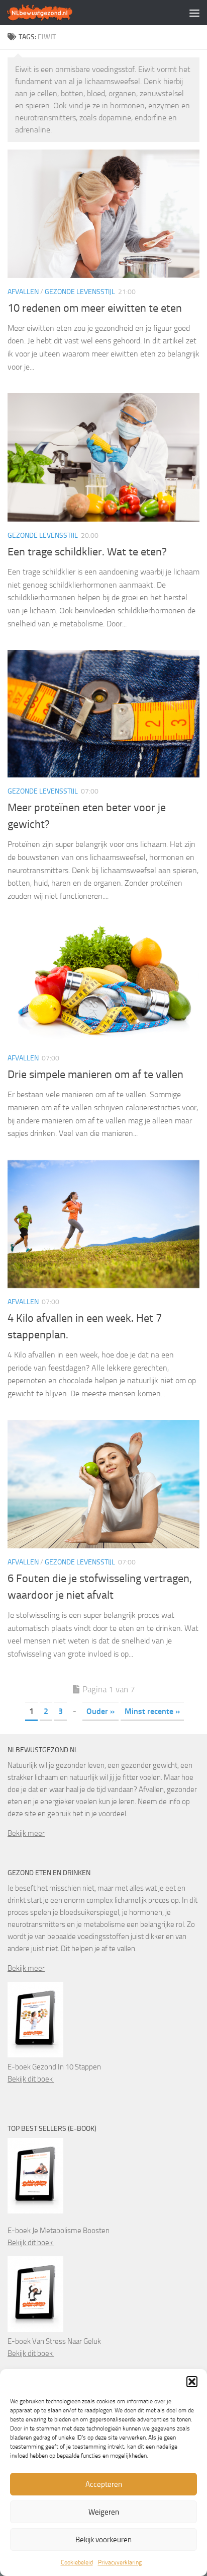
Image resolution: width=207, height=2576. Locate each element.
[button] (192, 2382)
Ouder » (100, 1711)
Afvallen (23, 292)
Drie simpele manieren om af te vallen (95, 1075)
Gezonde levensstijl (80, 292)
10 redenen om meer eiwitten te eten (95, 308)
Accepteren (104, 2484)
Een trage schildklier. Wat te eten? (87, 552)
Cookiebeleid (77, 2562)
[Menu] (194, 13)
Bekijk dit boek (31, 2079)
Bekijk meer (26, 1833)
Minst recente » (152, 1711)
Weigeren (104, 2512)
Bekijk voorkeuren (103, 2540)
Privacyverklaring (120, 2562)
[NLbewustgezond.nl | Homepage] (51, 13)
